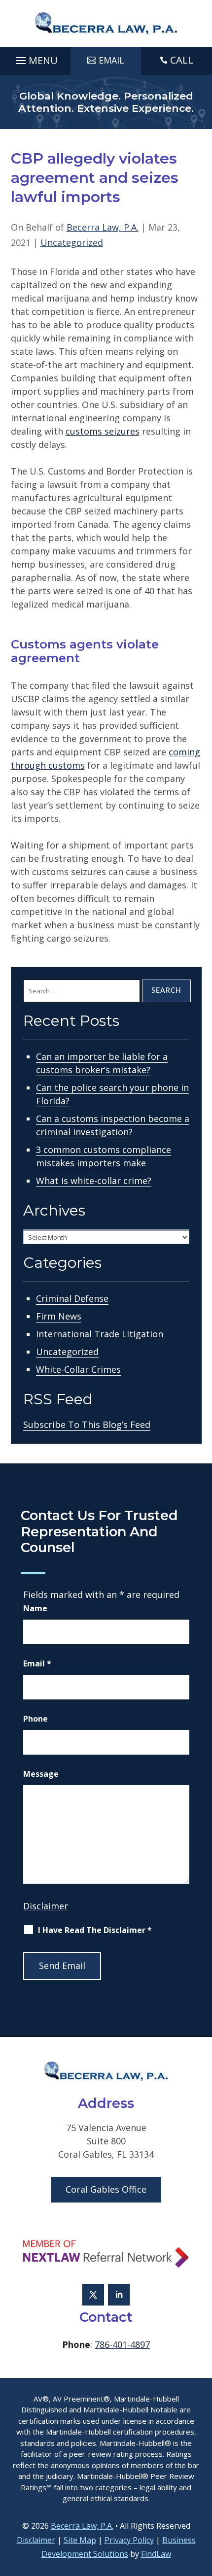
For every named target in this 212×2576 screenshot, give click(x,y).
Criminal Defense (72, 1298)
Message (41, 1774)
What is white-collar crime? (94, 1181)
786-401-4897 (122, 2344)
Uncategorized (72, 242)
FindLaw (156, 2554)
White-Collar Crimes (78, 1369)
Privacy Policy (129, 2540)
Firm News (59, 1316)
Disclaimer (46, 1906)
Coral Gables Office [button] (106, 2189)
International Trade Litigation (100, 1334)
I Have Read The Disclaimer (95, 1930)
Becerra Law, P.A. (103, 227)
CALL (182, 60)
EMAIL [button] (111, 60)
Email (37, 1663)
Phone (35, 1719)
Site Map (80, 2540)
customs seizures (103, 431)
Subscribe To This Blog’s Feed (87, 1424)
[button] (35, 58)
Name (35, 1608)
